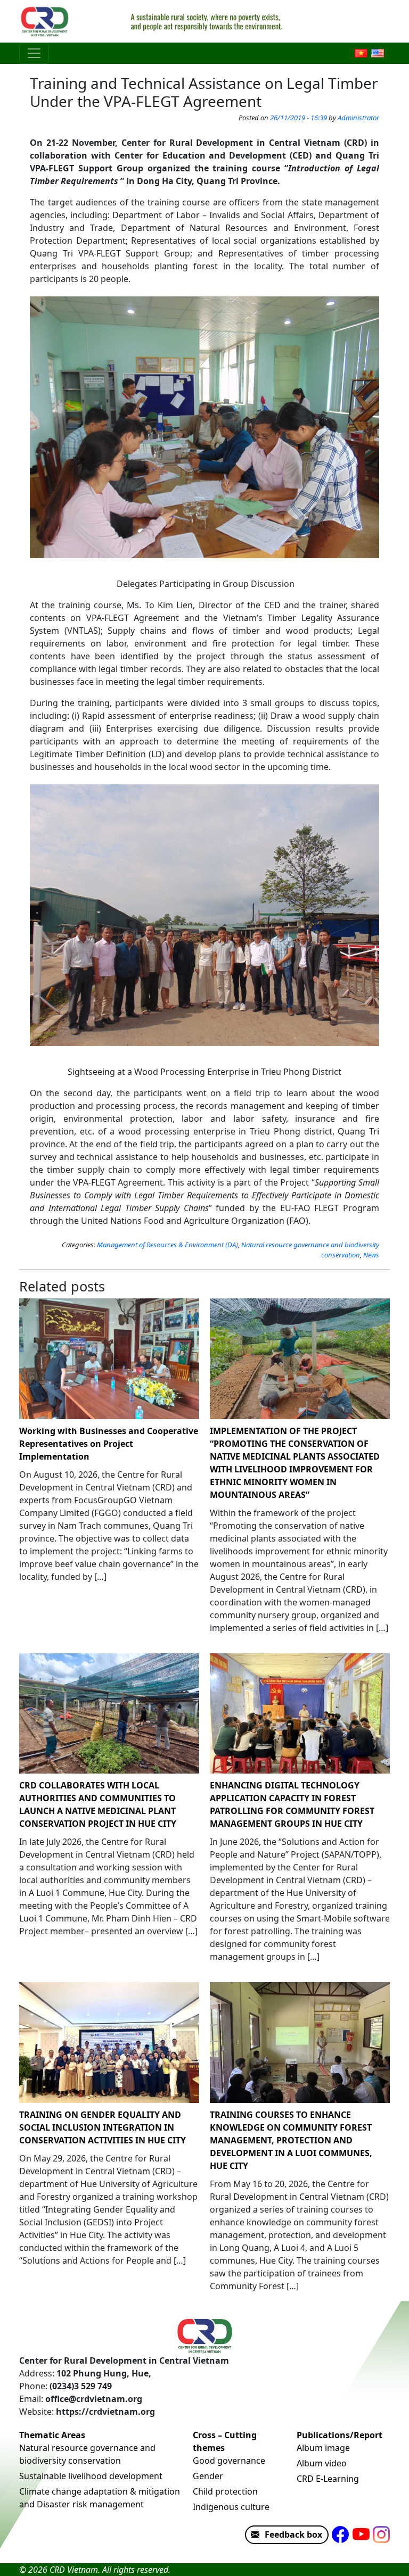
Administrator (358, 118)
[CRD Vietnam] (46, 21)
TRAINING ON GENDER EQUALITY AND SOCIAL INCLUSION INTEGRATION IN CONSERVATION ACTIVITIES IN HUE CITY (103, 2127)
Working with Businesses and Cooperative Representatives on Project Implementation (109, 1444)
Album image (323, 2448)
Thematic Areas (52, 2435)
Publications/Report (340, 2435)
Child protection (225, 2491)
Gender (208, 2476)
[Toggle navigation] (34, 53)
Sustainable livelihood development (91, 2476)
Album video (322, 2463)
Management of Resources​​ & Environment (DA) (167, 1245)
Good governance (229, 2461)
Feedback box (293, 2534)
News (371, 1255)
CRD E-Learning (328, 2479)
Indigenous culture (231, 2507)
